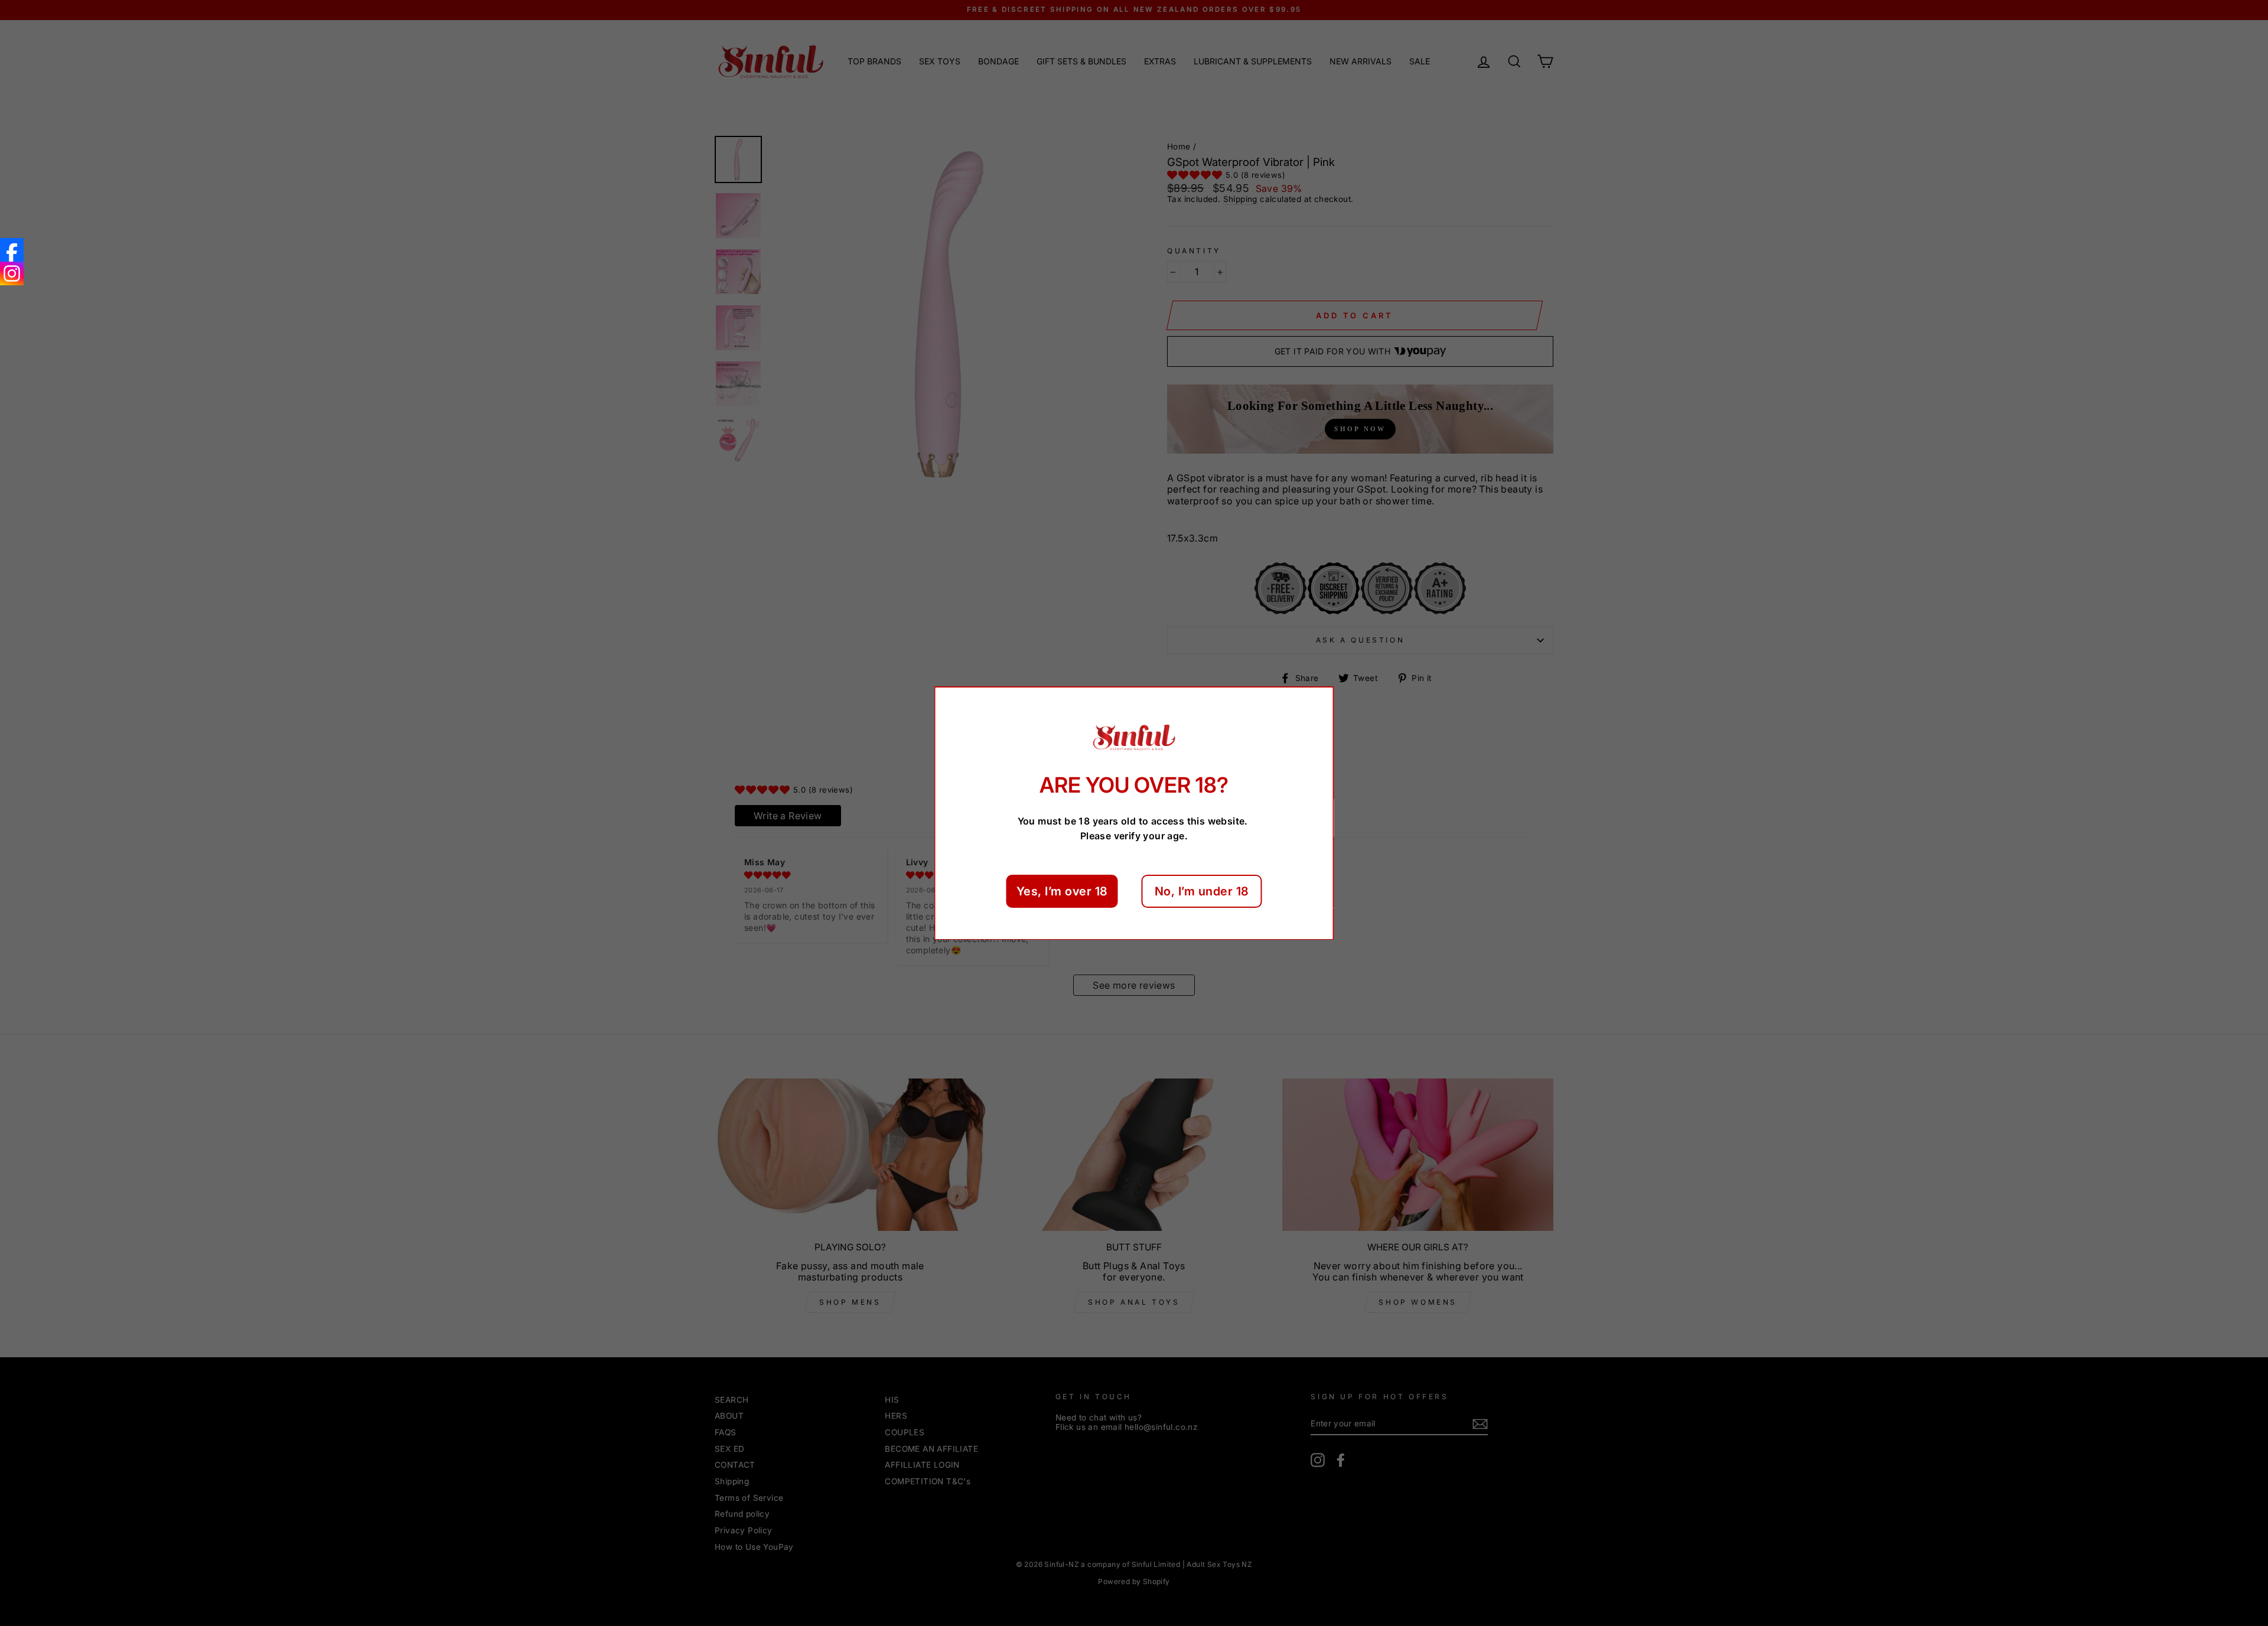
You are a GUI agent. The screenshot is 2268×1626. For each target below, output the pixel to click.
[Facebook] (12, 250)
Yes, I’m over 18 (1062, 891)
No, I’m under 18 (1202, 891)
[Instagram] (12, 273)
